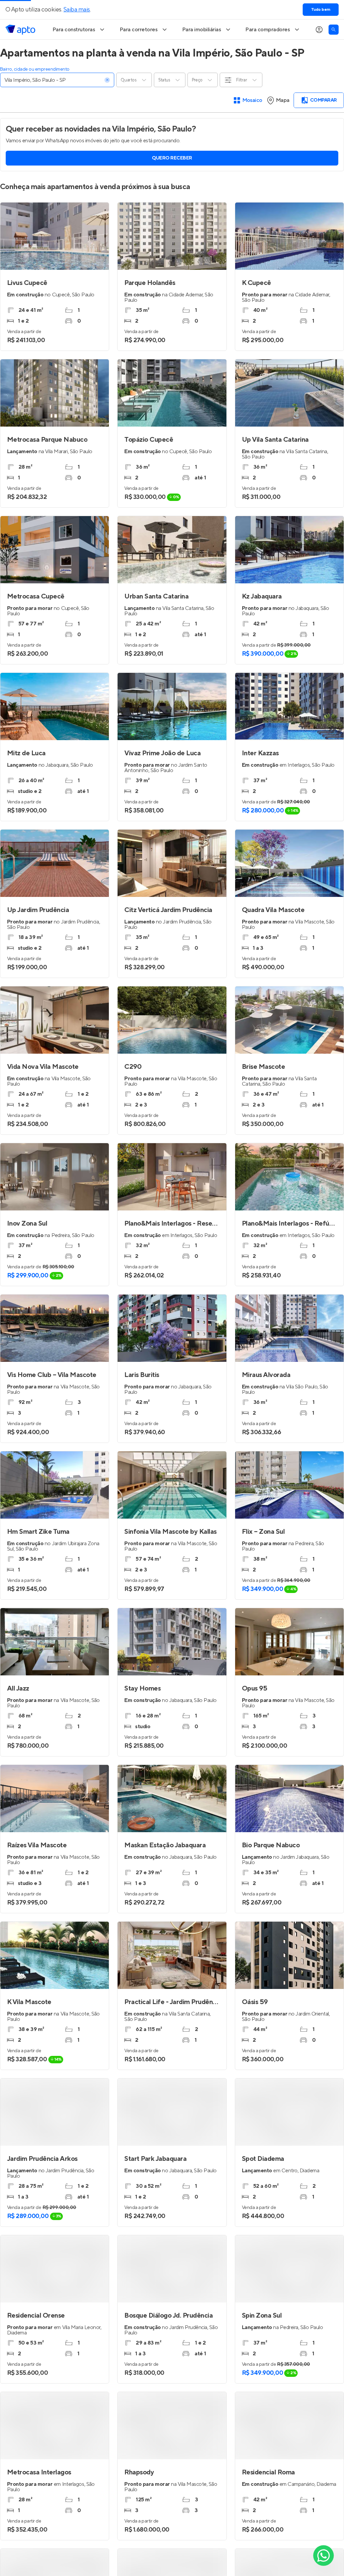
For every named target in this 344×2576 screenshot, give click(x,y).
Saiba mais (77, 10)
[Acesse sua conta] (319, 30)
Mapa (283, 100)
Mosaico (252, 100)
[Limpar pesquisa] (107, 80)
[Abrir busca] (334, 30)
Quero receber (172, 158)
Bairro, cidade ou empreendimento (35, 69)
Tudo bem (321, 10)
